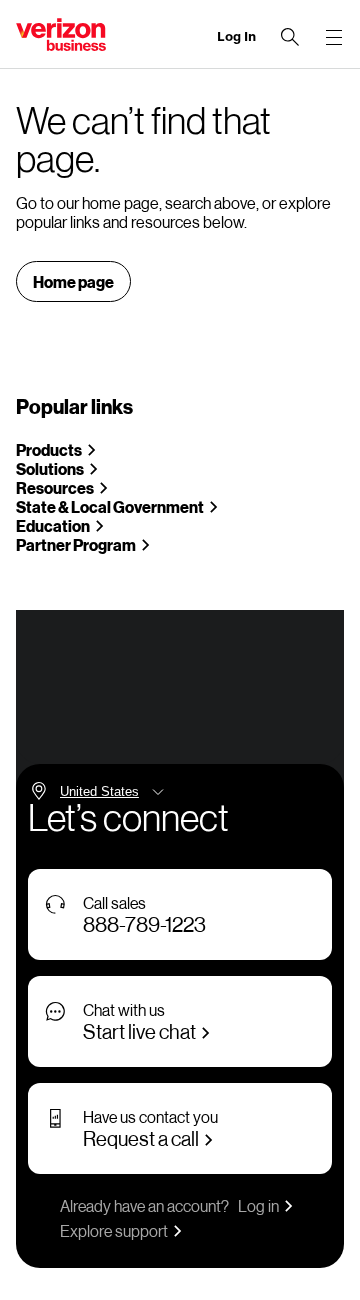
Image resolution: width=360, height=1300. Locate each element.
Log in (258, 1205)
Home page (73, 281)
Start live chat (139, 1031)
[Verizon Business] (61, 34)
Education (53, 525)
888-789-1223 (144, 924)
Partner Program (76, 544)
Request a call (141, 1138)
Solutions (50, 468)
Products (49, 449)
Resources (55, 487)
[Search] (290, 37)
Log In (236, 36)
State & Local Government (110, 506)
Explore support (114, 1230)
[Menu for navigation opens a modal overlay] (334, 37)
